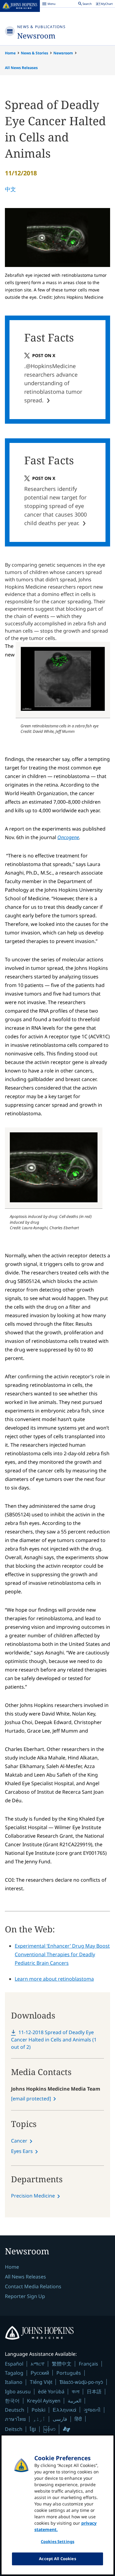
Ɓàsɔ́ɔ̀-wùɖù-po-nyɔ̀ (81, 2382)
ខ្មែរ (33, 2429)
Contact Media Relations (33, 2286)
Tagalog (14, 2373)
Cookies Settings (57, 2541)
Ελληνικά (65, 2410)
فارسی (60, 2419)
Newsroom (36, 36)
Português (69, 2373)
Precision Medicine (33, 2196)
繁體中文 (62, 2364)
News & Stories (34, 53)
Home (10, 53)
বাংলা (76, 2391)
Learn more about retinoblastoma (54, 1979)
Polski (38, 2410)
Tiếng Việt (41, 2382)
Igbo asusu (18, 2391)
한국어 (12, 2401)
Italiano (14, 2382)
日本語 (94, 2391)
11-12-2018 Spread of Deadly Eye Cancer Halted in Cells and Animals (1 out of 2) (54, 2040)
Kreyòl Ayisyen (44, 2401)
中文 (10, 189)
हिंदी (78, 2419)
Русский (40, 2373)
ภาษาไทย (15, 2419)
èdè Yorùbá (51, 2391)
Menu (49, 5)
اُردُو (39, 2419)
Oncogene (68, 837)
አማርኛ (38, 2364)
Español (14, 2364)
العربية (75, 2401)
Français (88, 2364)
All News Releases (21, 68)
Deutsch (15, 2410)
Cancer (19, 2141)
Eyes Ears (22, 2151)
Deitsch (14, 2429)
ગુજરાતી (92, 2410)
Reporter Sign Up (25, 2296)
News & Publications (41, 27)
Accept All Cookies (57, 2559)
